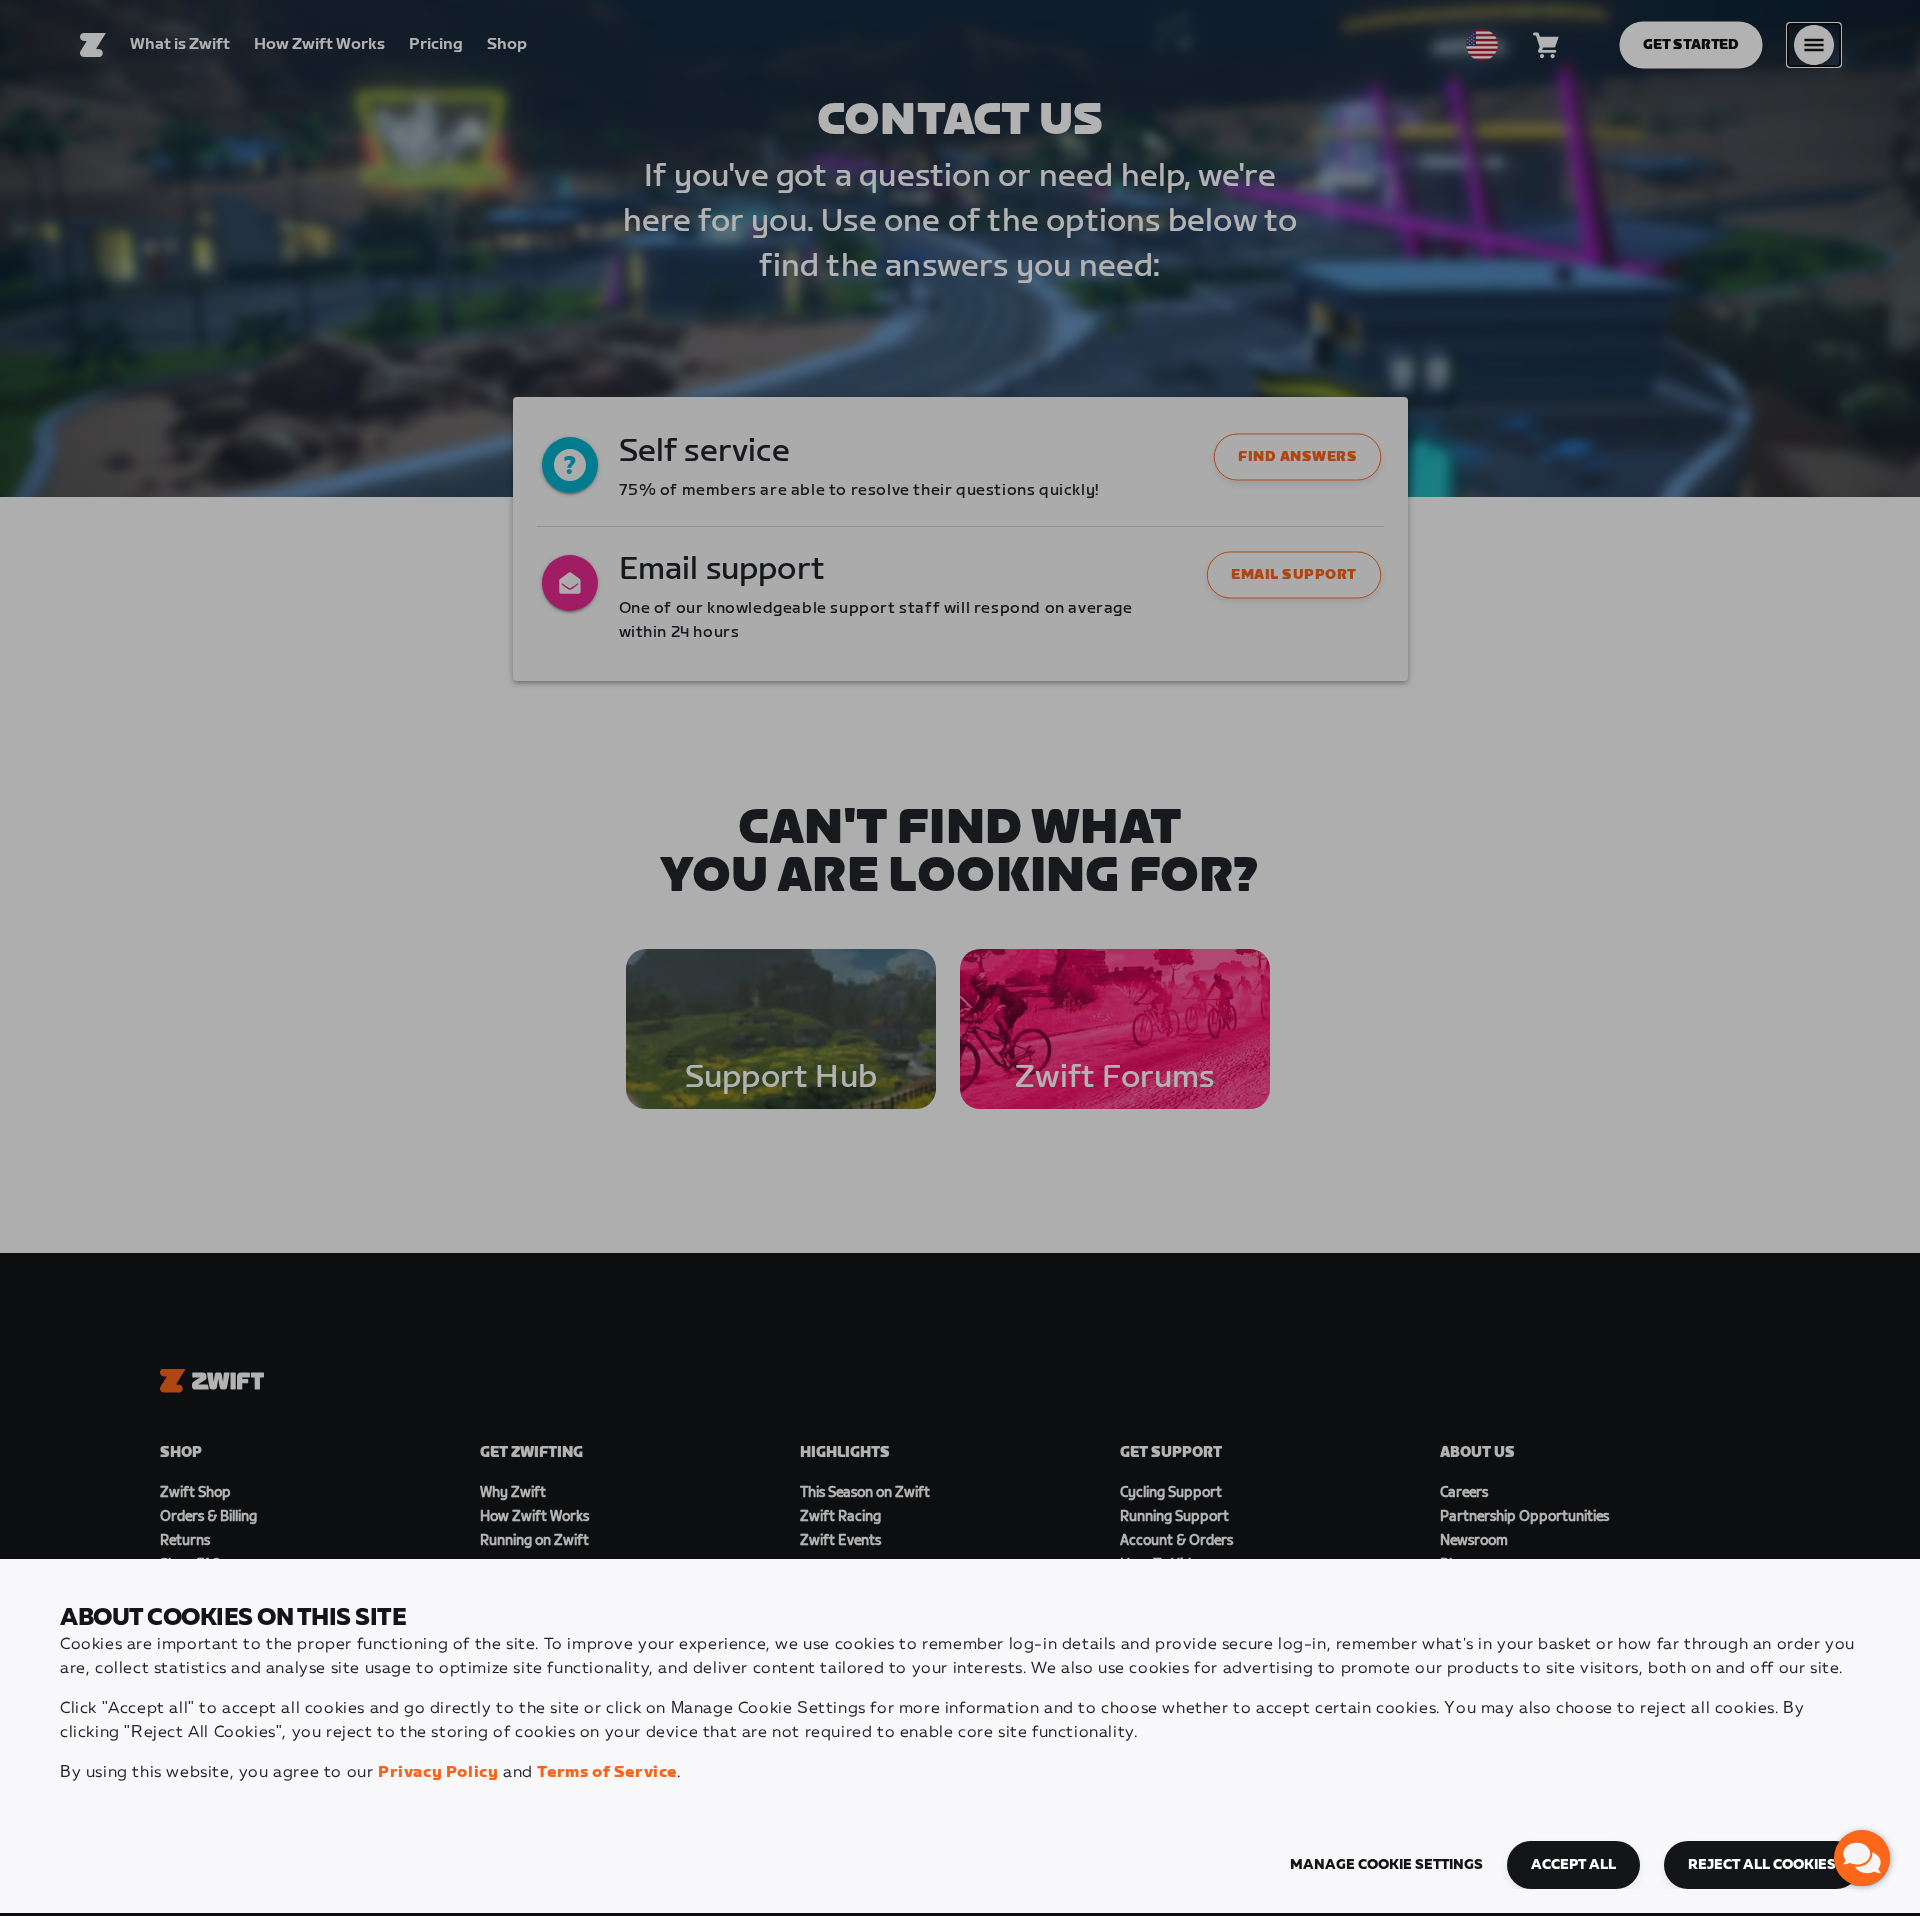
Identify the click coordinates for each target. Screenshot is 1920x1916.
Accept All (1573, 1865)
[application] (1862, 1858)
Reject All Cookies (1762, 1865)
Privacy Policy (438, 1772)
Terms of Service (607, 1772)
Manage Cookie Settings (1386, 1865)
